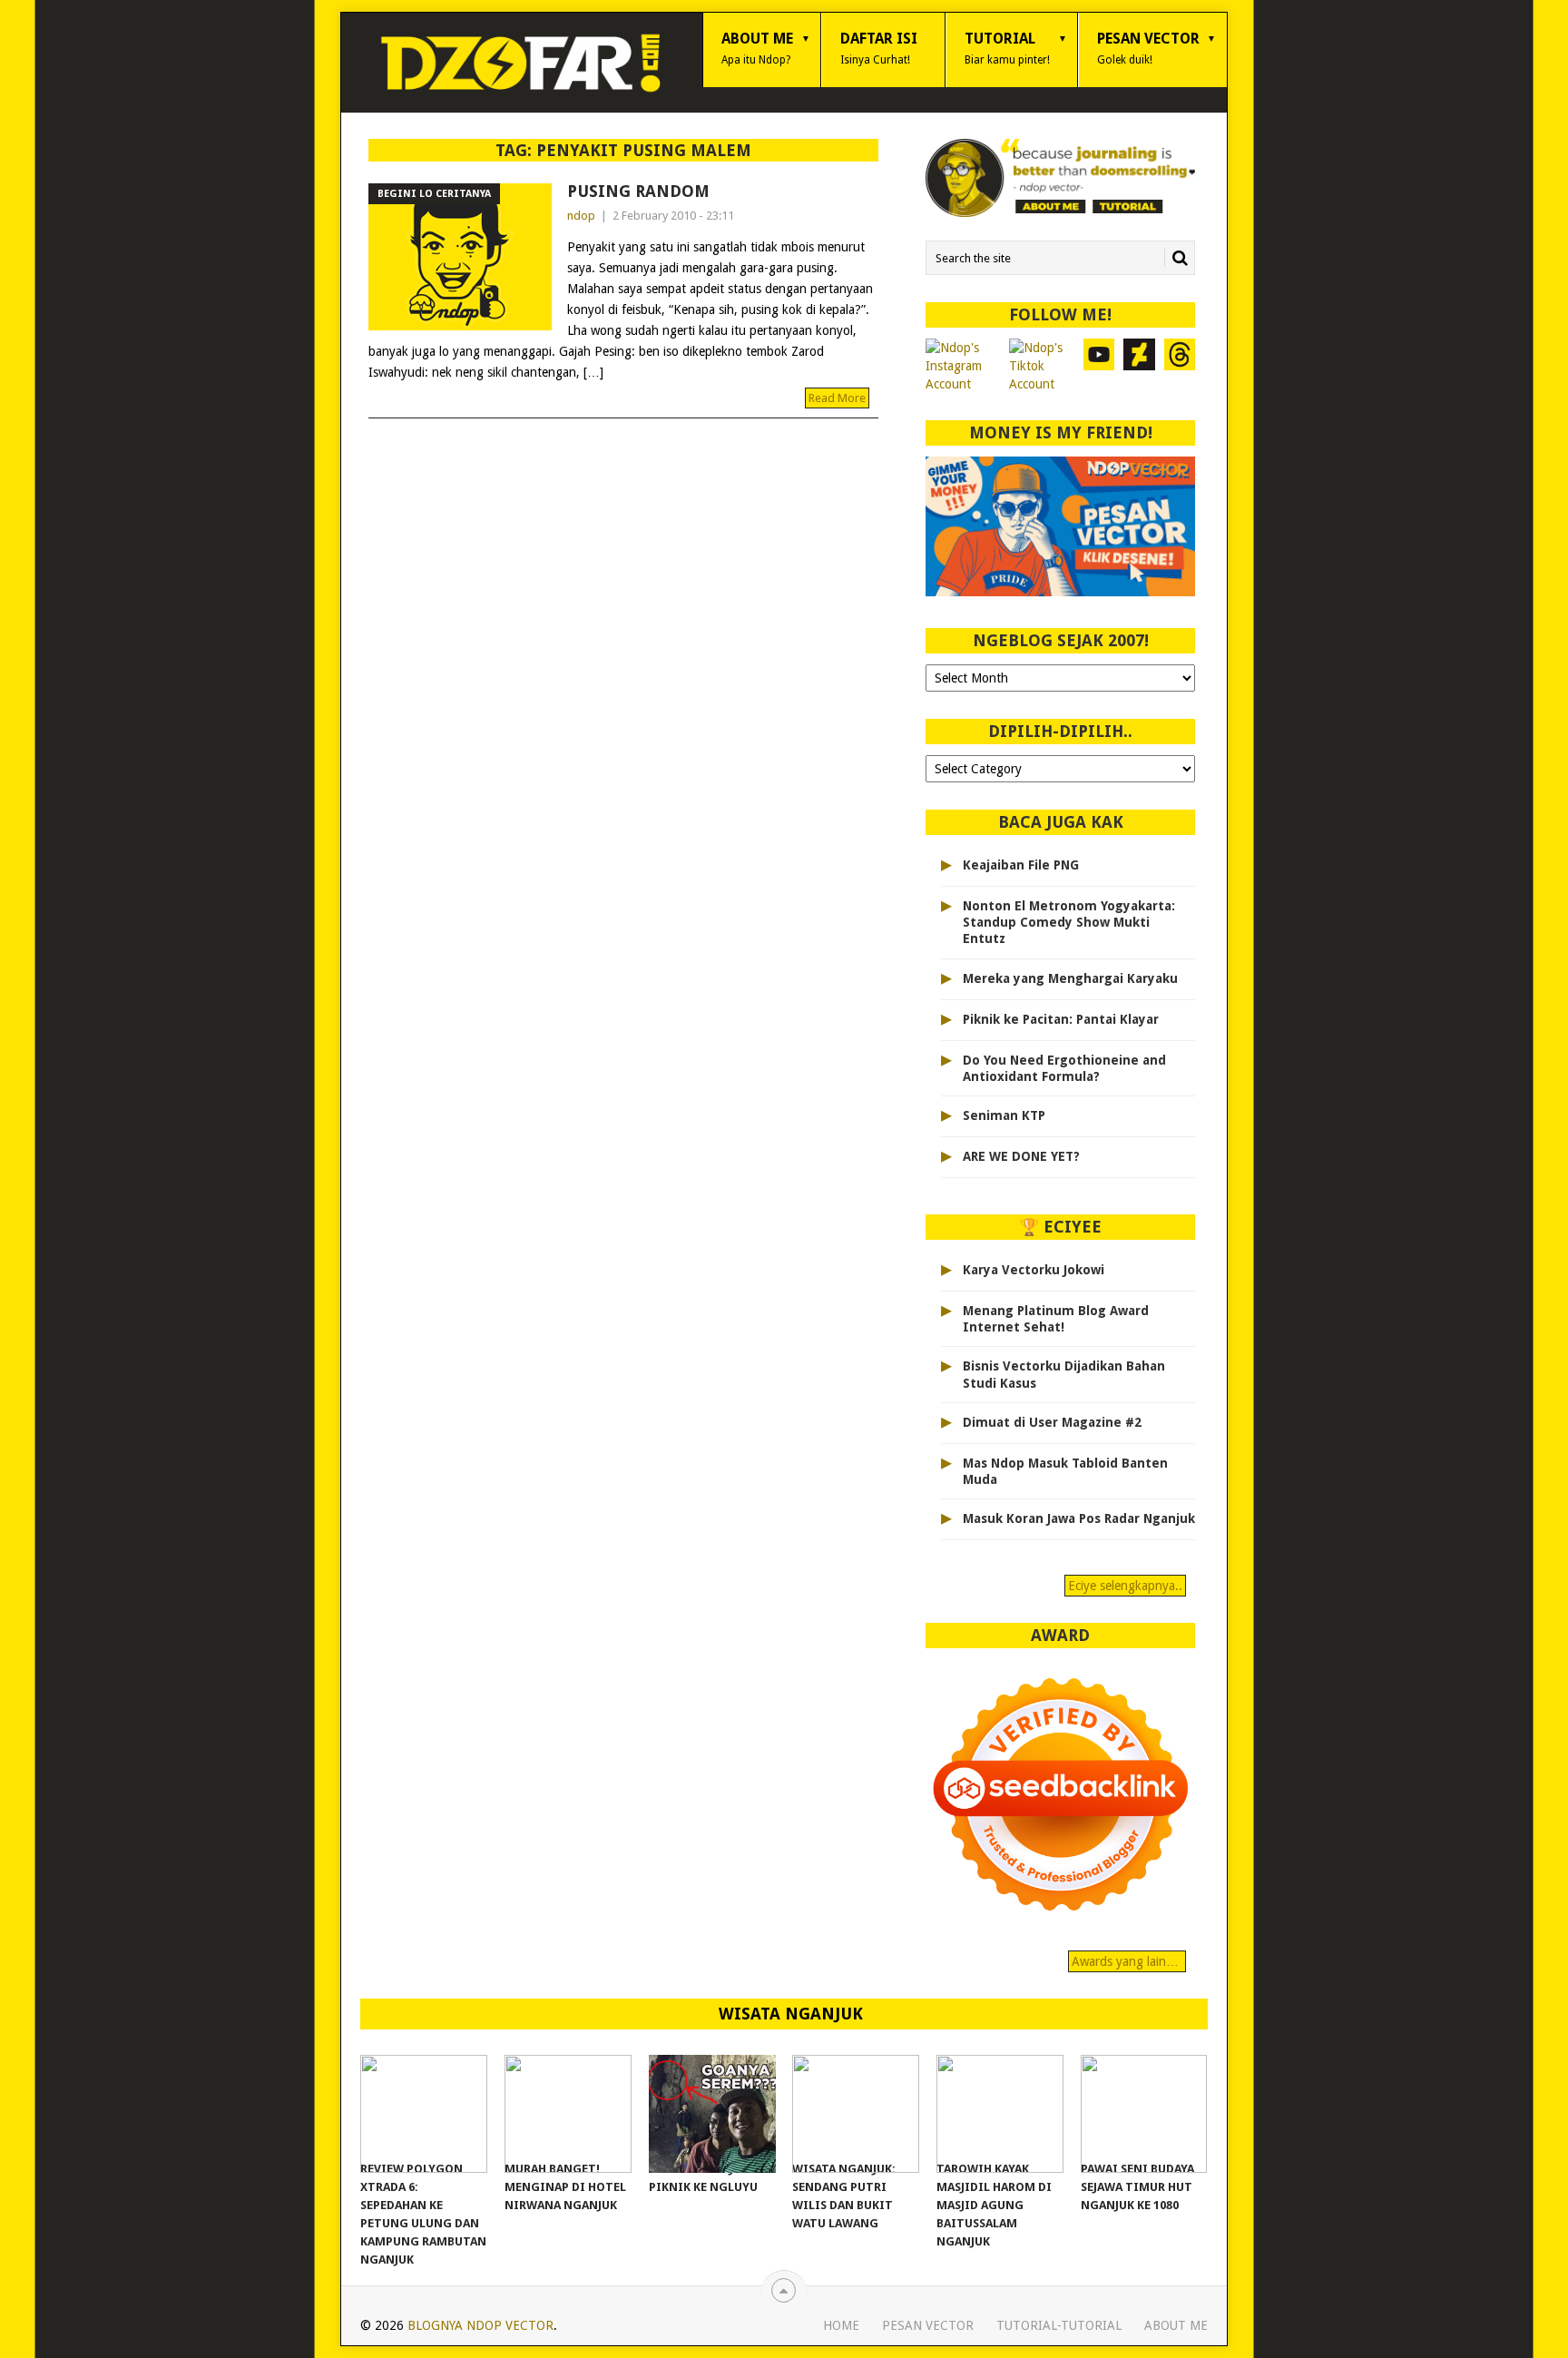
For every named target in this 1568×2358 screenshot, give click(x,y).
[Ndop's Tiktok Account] (1042, 366)
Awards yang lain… (1127, 1961)
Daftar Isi (879, 48)
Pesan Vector (1148, 48)
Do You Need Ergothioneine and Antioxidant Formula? (1064, 1068)
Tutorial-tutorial (1059, 2325)
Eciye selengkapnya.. (1125, 1586)
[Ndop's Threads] (1180, 366)
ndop (581, 216)
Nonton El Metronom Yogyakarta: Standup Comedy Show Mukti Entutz (1069, 922)
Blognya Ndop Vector (480, 2325)
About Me (757, 48)
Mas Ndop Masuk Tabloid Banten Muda (1065, 1471)
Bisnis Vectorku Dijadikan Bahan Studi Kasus (1064, 1374)
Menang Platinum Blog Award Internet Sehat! (1056, 1319)
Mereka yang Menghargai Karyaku (1070, 978)
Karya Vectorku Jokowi (1034, 1270)
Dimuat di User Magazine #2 (1052, 1422)
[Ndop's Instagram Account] (963, 366)
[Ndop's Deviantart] (1139, 366)
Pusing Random (638, 191)
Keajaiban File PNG (1021, 865)
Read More (837, 398)
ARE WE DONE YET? (1021, 1156)
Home (841, 2325)
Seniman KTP (1004, 1115)
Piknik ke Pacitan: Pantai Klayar (1061, 1019)
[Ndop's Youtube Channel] (1099, 366)
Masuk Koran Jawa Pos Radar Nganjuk (1079, 1518)
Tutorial (1007, 48)
